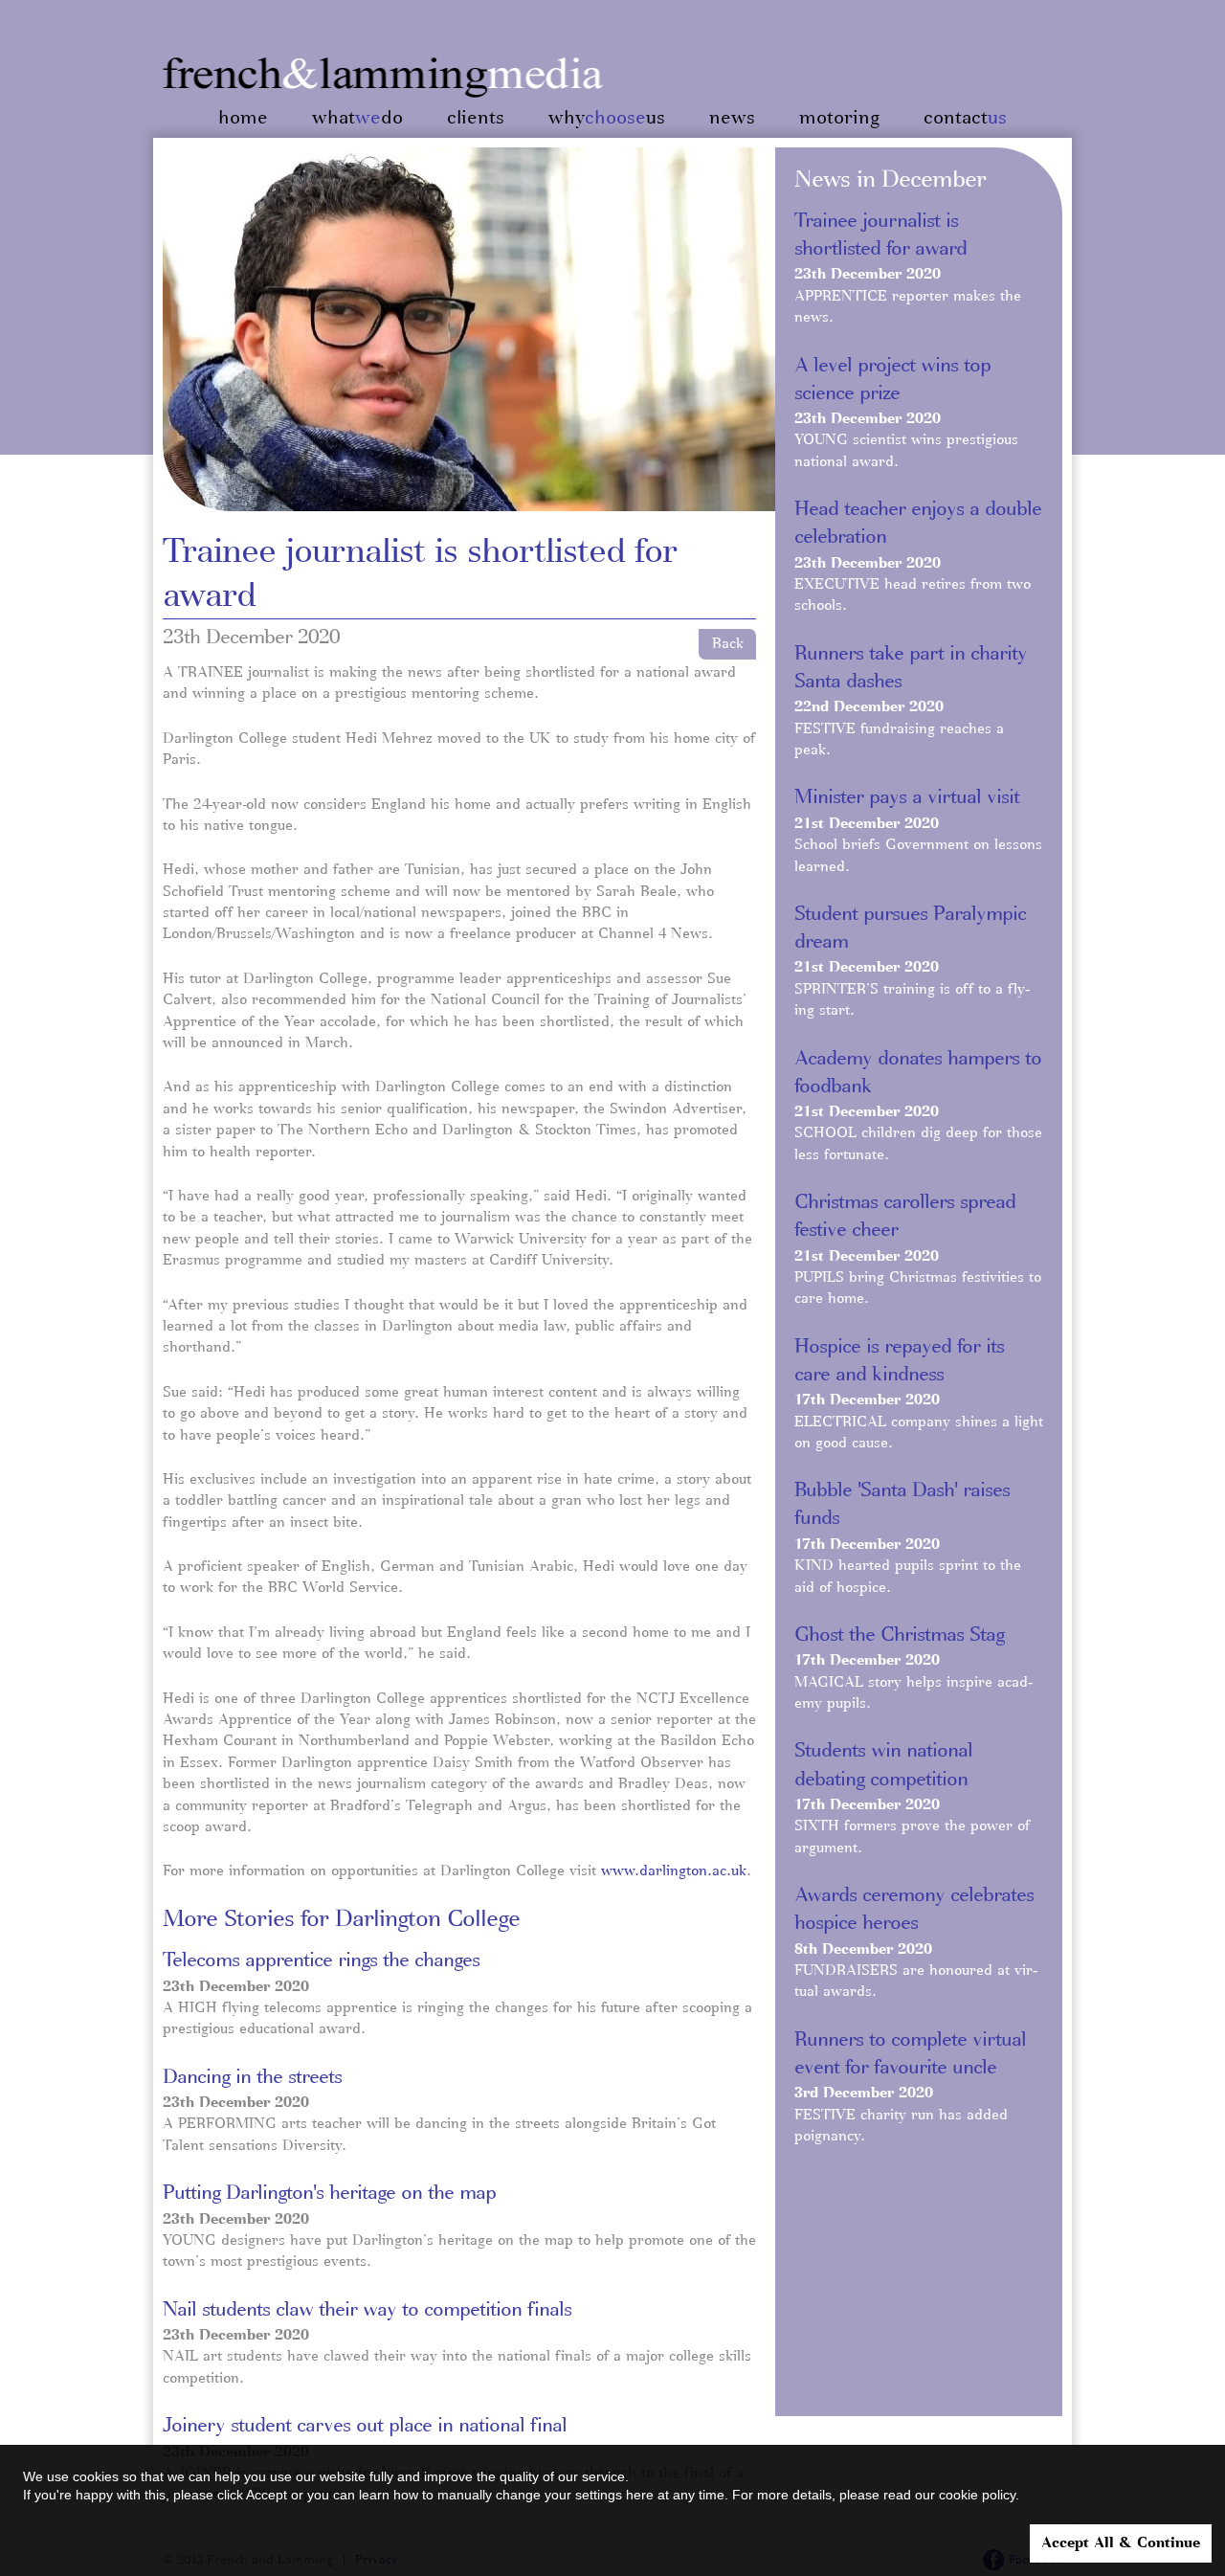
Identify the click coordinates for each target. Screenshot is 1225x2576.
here (640, 2495)
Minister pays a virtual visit (907, 797)
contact (965, 118)
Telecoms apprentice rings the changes (321, 1960)
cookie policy (977, 2495)
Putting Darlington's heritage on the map (329, 2193)
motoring (839, 118)
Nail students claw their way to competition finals (367, 2310)
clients (476, 118)
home (243, 118)
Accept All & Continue (1121, 2543)
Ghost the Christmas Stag (899, 1635)
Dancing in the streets (252, 2077)
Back (728, 644)
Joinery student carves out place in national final (365, 2426)
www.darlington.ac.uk (674, 1871)
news (732, 118)
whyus (607, 118)
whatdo (357, 118)
